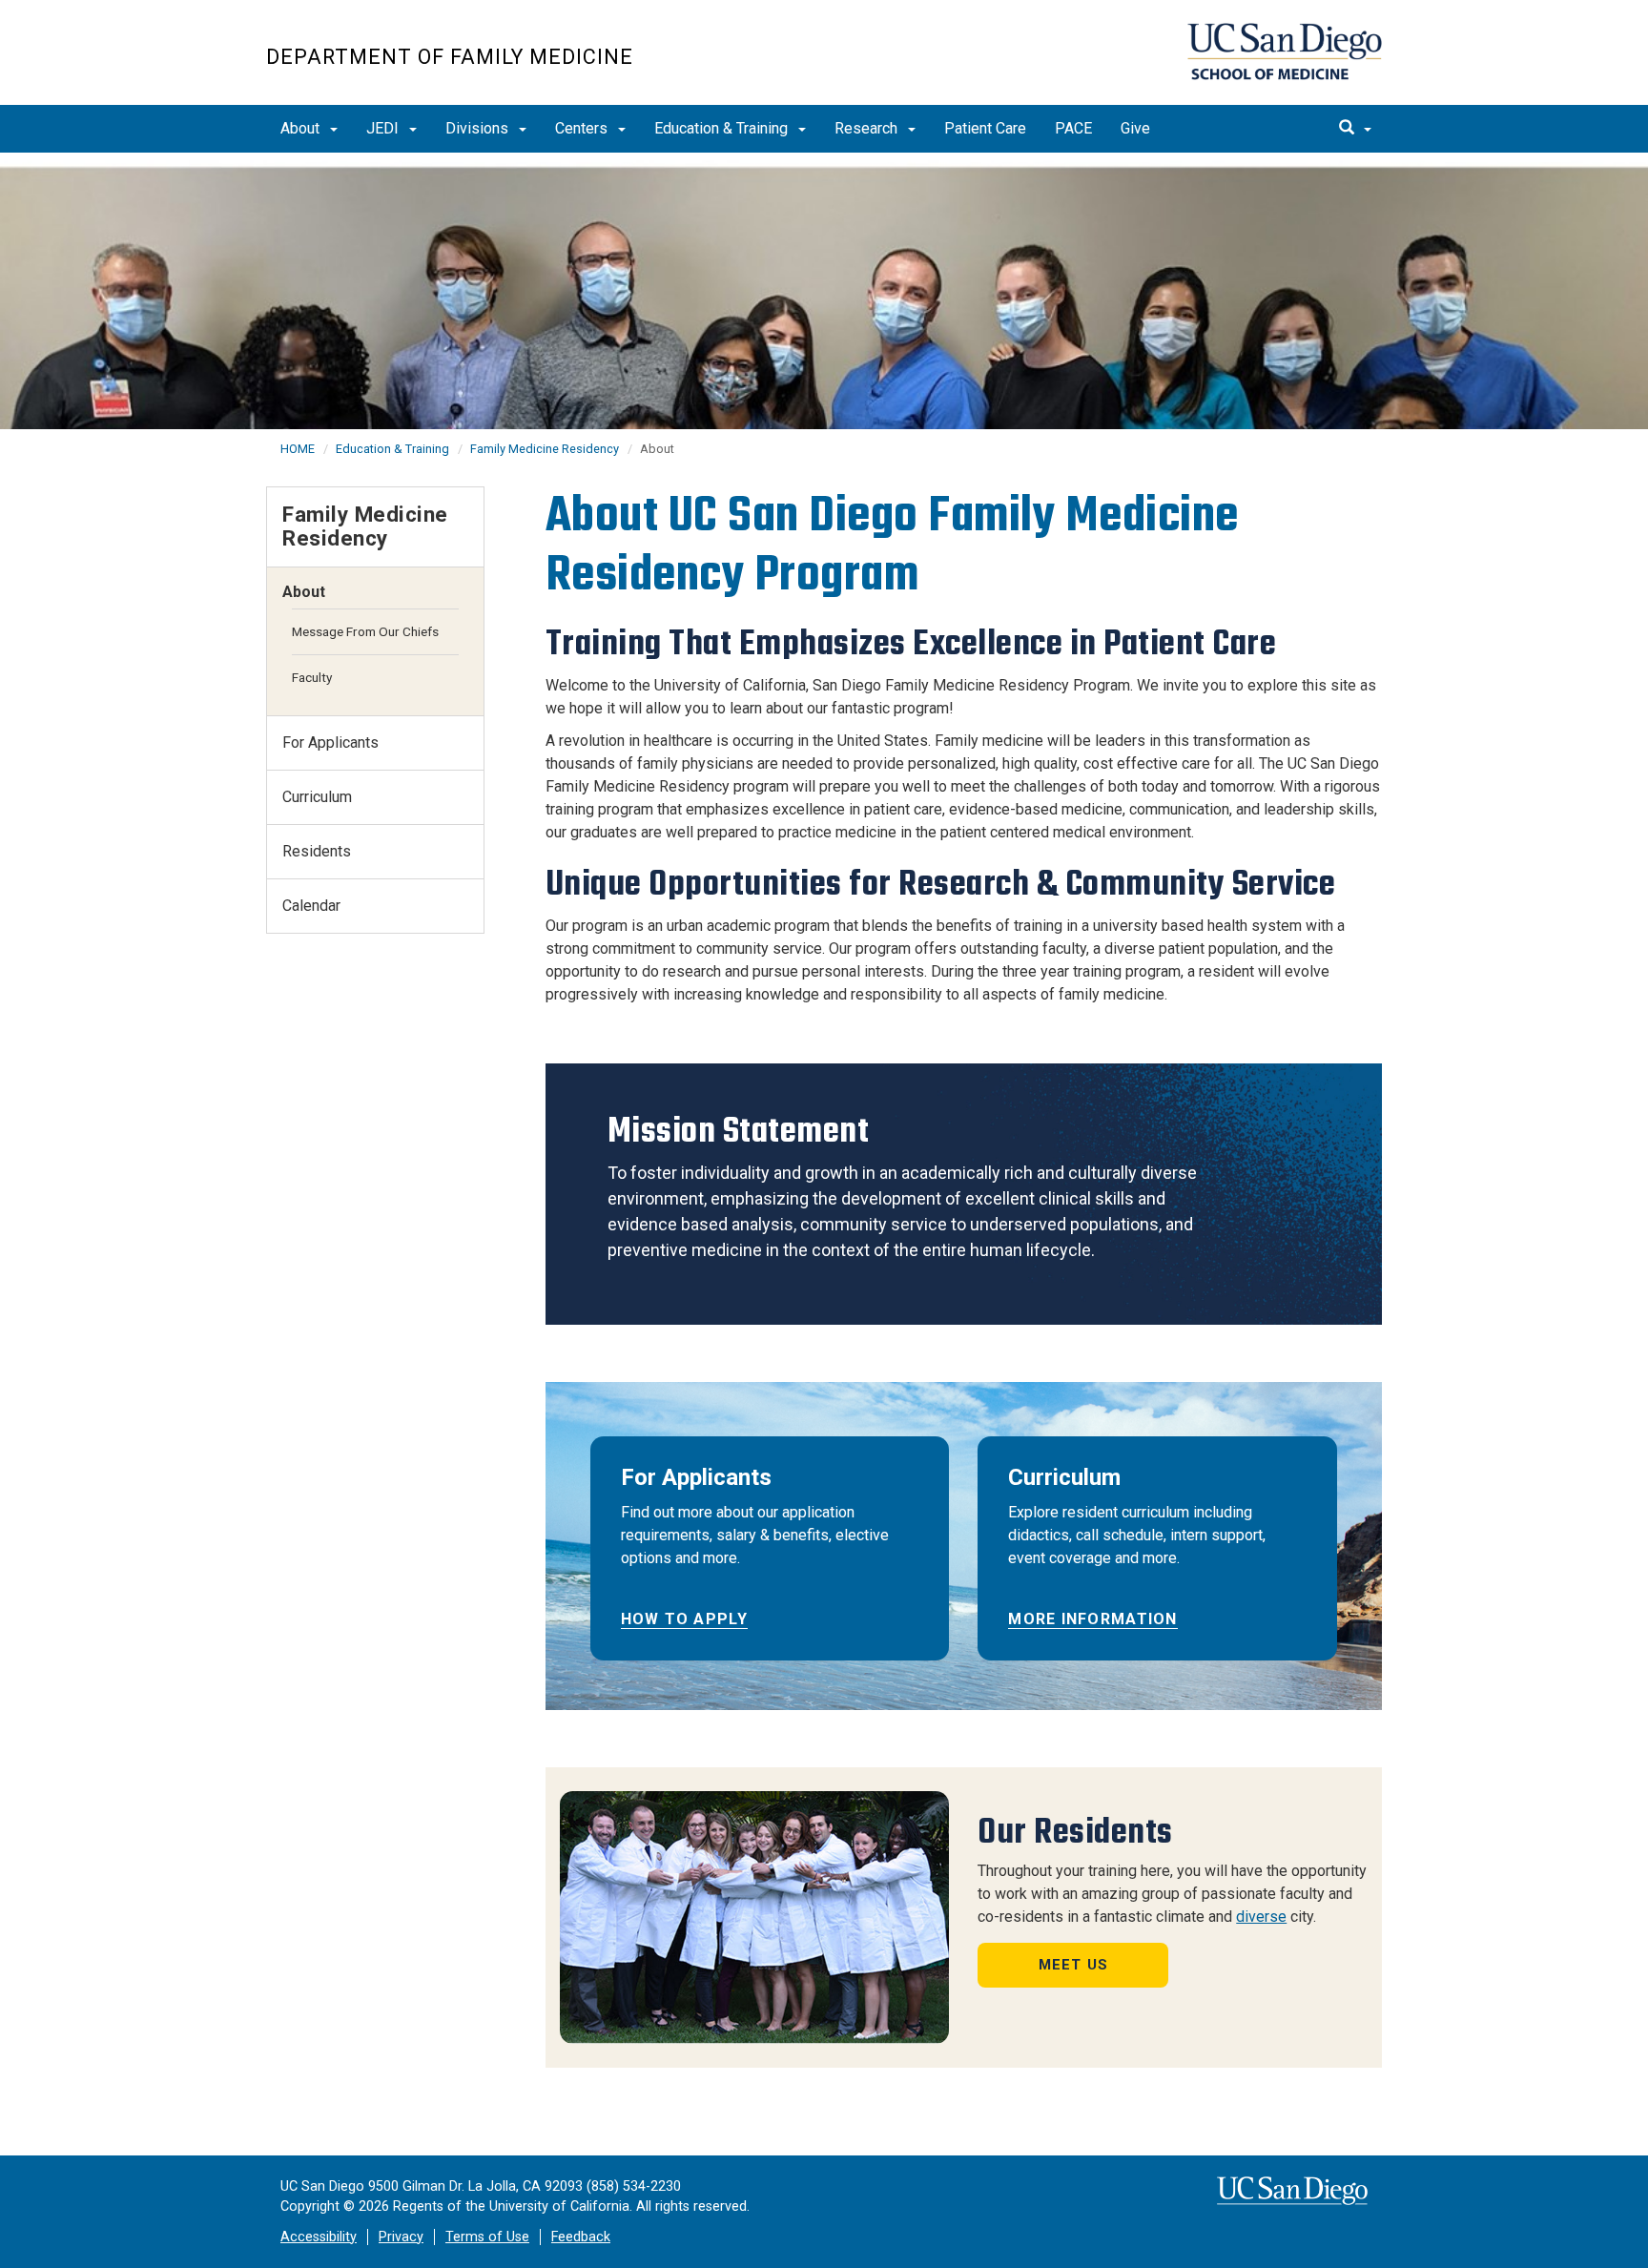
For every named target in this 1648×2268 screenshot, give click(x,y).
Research (868, 128)
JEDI (384, 128)
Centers (583, 128)
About (302, 128)
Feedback (581, 2237)
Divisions (479, 128)
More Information (1092, 1619)
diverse (1261, 1917)
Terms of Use (487, 2237)
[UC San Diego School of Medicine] (1285, 52)
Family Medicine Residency (545, 449)
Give (1135, 128)
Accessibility (319, 2237)
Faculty (312, 677)
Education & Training (723, 128)
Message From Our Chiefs (365, 631)
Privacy (401, 2237)
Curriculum (317, 797)
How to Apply (684, 1619)
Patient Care (985, 128)
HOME (298, 449)
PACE (1073, 128)
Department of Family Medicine (450, 57)
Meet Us (1073, 1965)
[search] (1355, 129)
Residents (317, 851)
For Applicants (330, 742)
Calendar (311, 906)
